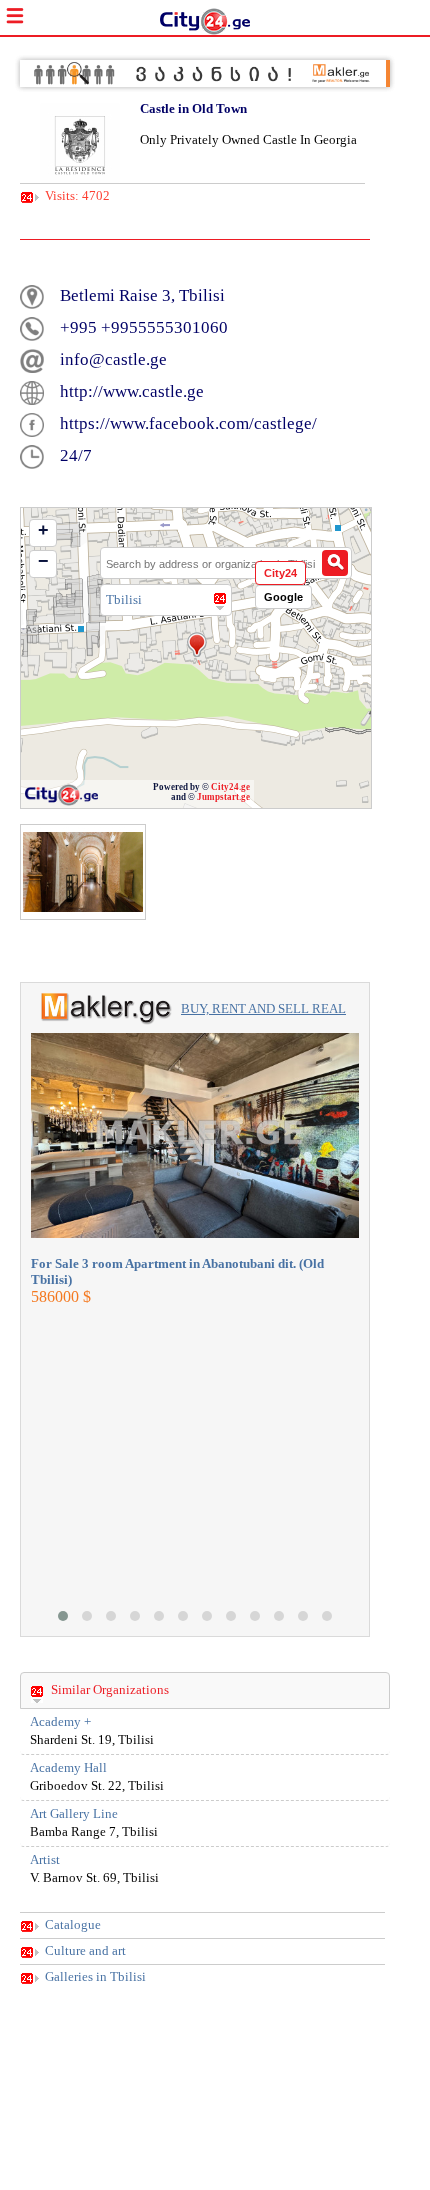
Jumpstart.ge (223, 797)
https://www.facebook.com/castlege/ (188, 423)
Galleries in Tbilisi (95, 1977)
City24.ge (230, 787)
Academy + (60, 1722)
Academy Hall (68, 1768)
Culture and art (85, 1951)
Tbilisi (124, 599)
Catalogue (73, 1925)
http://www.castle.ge (132, 391)
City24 (280, 573)
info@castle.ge (113, 359)
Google (283, 597)
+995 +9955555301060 (144, 327)
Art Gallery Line (74, 1814)
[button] (63, 1616)
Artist (45, 1860)
